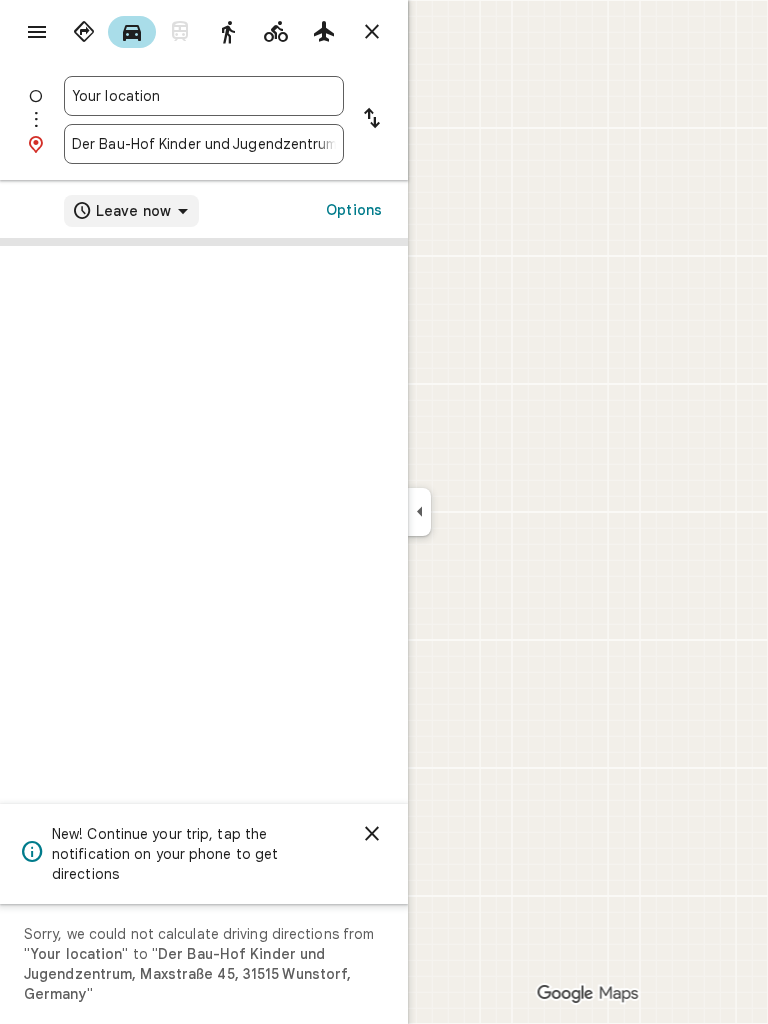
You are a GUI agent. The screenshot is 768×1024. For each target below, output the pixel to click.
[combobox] (204, 96)
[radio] (84, 32)
